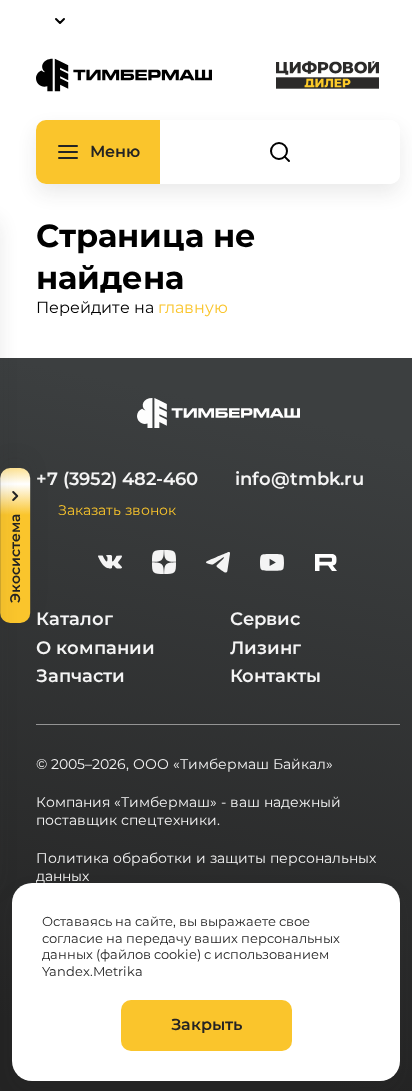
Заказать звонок (117, 509)
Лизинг (265, 648)
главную (193, 306)
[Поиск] (280, 152)
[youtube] (272, 564)
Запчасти (80, 676)
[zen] (164, 564)
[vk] (110, 564)
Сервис (265, 619)
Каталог (74, 619)
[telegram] (218, 564)
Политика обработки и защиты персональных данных (206, 867)
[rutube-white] (326, 564)
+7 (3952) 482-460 (117, 479)
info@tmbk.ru (299, 479)
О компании (95, 648)
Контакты (275, 676)
